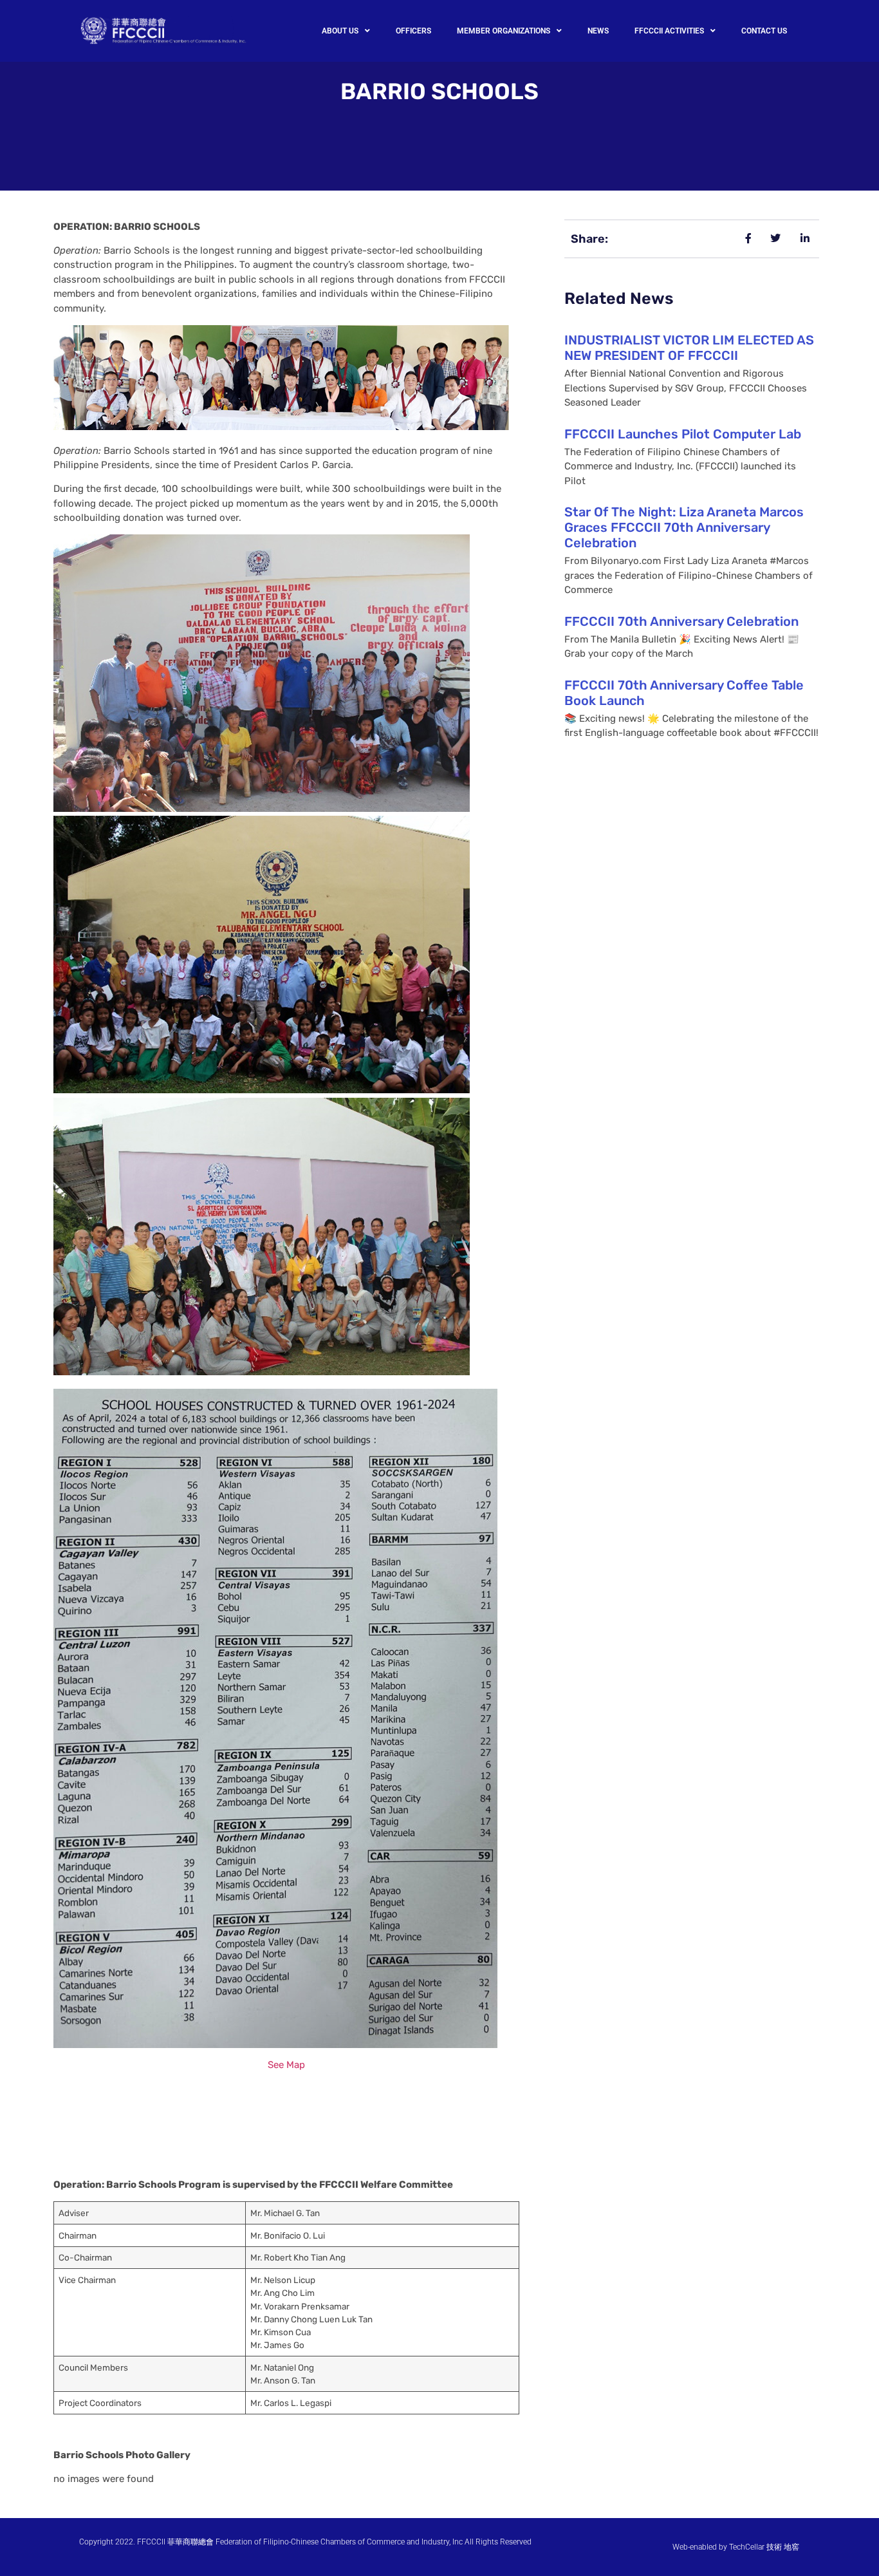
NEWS (598, 31)
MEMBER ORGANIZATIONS (504, 31)
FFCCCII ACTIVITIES (669, 31)
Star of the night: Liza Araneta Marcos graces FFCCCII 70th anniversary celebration (684, 527)
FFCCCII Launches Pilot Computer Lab (683, 434)
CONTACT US (764, 31)
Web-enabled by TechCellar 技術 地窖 (736, 2547)
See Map (286, 2065)
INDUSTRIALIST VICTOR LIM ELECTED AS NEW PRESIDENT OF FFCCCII (689, 348)
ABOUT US (340, 31)
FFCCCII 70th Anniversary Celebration (681, 621)
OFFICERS (413, 31)
